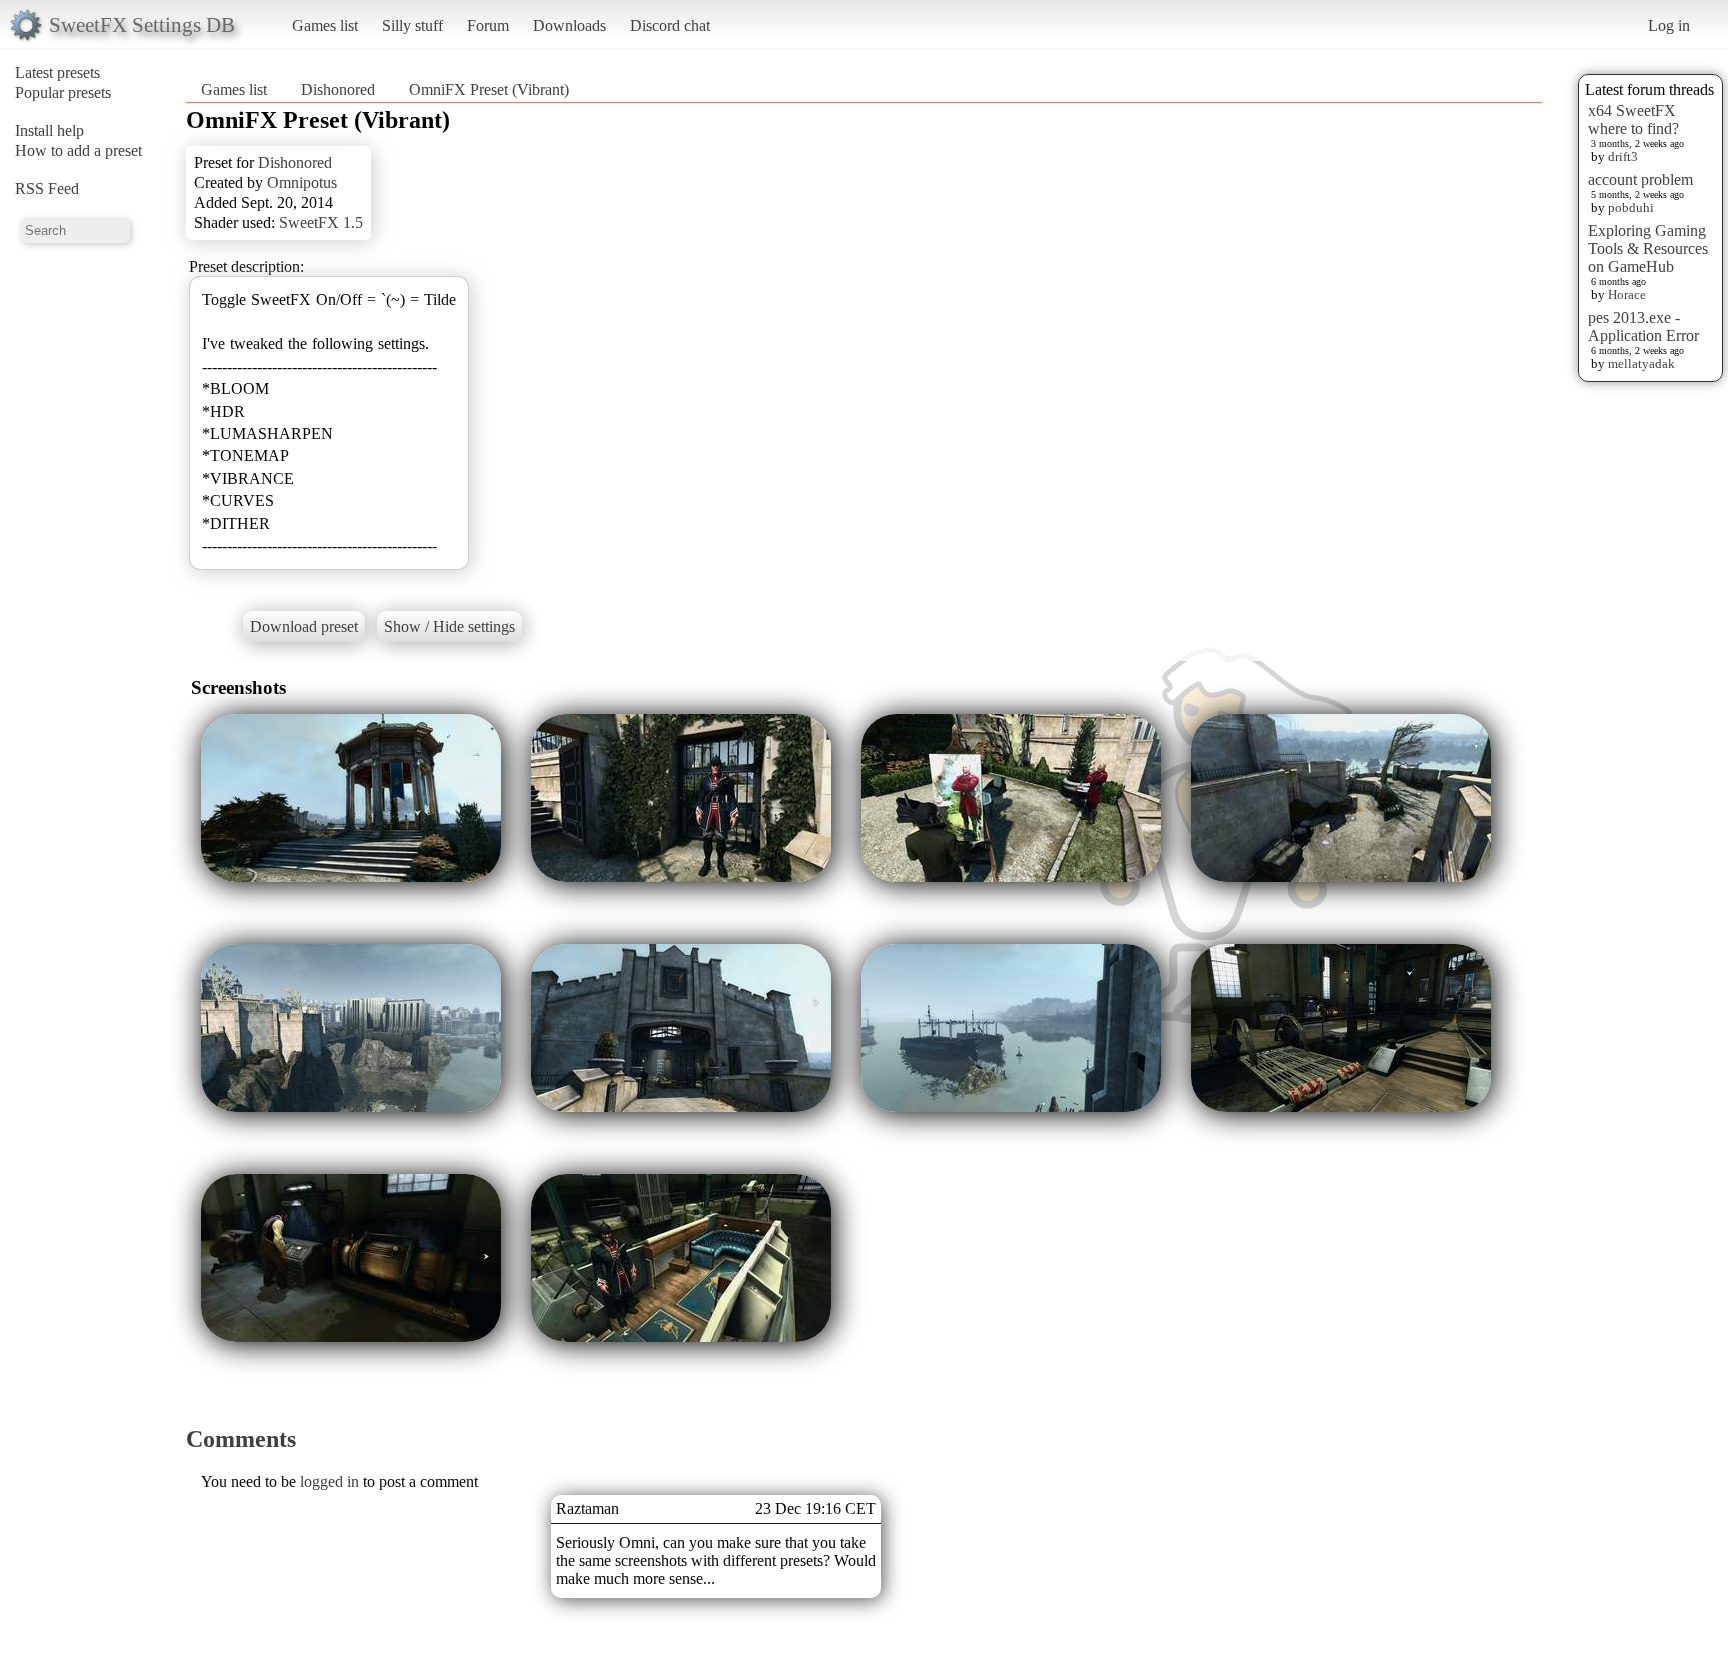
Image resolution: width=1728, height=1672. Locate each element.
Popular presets (63, 92)
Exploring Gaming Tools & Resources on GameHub (1648, 248)
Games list (325, 25)
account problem (1640, 179)
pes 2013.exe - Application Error (1643, 326)
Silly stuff (412, 25)
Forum (488, 25)
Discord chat (670, 25)
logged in (329, 1481)
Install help (49, 130)
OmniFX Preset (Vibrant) (489, 89)
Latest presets (57, 72)
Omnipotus (302, 182)
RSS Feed (47, 188)
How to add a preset (78, 150)
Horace (1627, 294)
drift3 (1623, 156)
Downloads (569, 25)
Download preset (304, 626)
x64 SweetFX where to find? (1633, 119)
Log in (1669, 25)
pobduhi (1631, 207)
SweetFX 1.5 (321, 222)
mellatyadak (1641, 363)
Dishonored (338, 89)
